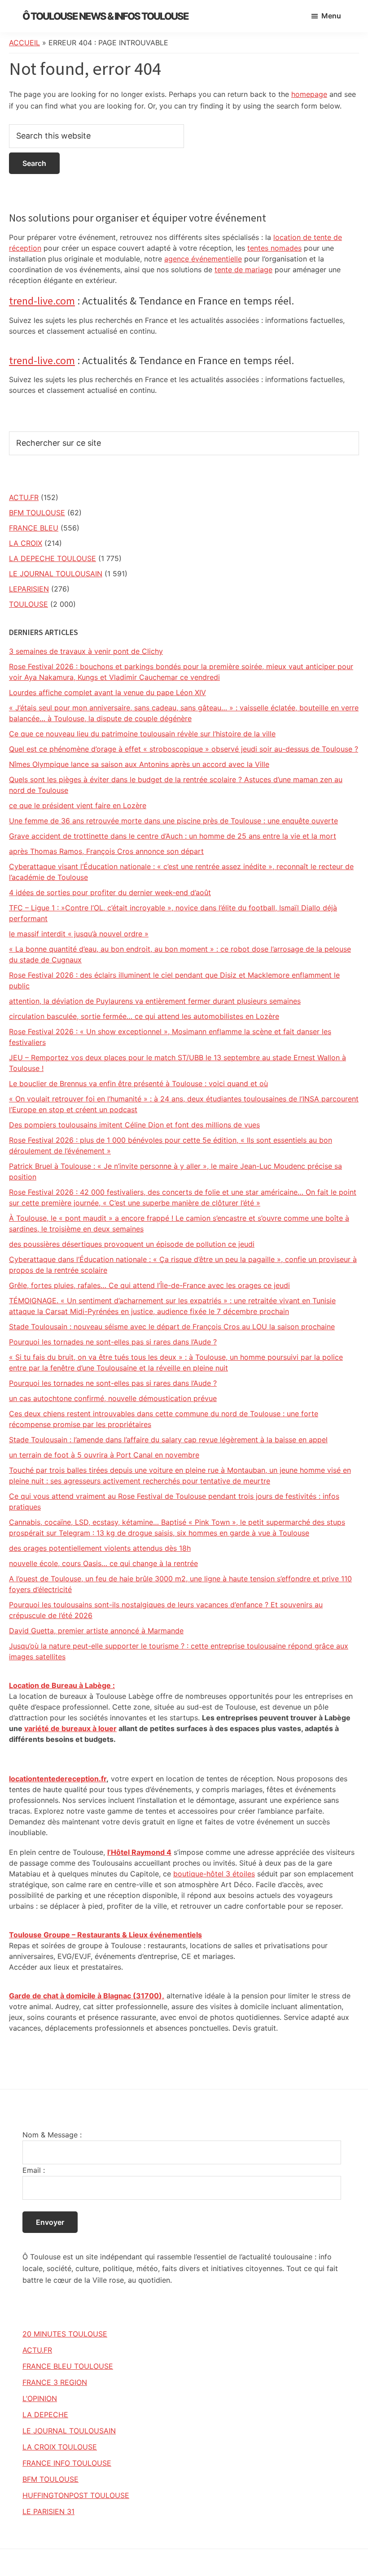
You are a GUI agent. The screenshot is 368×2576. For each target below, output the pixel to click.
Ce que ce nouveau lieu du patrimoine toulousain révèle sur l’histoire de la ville (142, 734)
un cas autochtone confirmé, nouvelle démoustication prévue (113, 1398)
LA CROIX (26, 543)
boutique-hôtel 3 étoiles (214, 1874)
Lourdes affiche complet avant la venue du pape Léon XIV (107, 692)
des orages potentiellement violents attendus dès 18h (100, 1548)
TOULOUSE (28, 604)
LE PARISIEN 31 (48, 2511)
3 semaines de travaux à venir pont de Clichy (86, 651)
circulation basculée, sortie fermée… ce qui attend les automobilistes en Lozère (144, 1016)
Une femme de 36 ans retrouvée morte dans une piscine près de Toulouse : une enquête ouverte (173, 821)
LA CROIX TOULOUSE (60, 2447)
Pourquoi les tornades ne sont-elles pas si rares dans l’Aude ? (113, 1342)
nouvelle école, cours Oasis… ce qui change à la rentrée (103, 1563)
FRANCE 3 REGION (55, 2382)
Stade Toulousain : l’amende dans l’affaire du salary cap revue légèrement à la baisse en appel (168, 1440)
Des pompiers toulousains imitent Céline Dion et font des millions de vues (134, 1125)
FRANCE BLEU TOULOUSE (68, 2366)
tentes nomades (274, 248)
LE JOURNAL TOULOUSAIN (56, 574)
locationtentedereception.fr (58, 1779)
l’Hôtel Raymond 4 (139, 1852)
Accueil (24, 43)
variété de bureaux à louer (70, 1728)
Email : (34, 2170)
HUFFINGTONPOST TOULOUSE (76, 2495)
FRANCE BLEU (34, 528)
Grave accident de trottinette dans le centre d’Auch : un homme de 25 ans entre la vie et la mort (173, 836)
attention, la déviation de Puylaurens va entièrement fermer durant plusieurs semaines (155, 1001)
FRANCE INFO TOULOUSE (67, 2463)
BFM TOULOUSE (37, 513)
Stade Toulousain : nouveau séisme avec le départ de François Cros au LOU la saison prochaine (172, 1327)
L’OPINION (40, 2398)
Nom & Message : (52, 2135)
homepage (309, 94)
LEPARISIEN (29, 589)
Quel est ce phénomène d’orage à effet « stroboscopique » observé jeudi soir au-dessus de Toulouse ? (184, 749)
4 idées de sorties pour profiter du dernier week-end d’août (110, 892)
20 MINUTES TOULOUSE (65, 2334)
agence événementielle (203, 259)
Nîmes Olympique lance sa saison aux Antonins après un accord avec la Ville (139, 764)
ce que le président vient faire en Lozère (78, 805)
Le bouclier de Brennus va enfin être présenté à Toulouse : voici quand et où (138, 1083)
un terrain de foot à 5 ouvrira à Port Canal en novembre (104, 1455)
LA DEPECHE (45, 2415)
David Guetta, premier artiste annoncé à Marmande (96, 1631)
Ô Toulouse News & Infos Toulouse (105, 16)
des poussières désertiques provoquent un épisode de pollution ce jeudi (132, 1244)
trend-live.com (42, 301)
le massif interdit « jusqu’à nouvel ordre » (79, 934)
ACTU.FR (24, 497)
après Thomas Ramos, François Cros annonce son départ (106, 851)
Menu (331, 16)
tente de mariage (243, 270)
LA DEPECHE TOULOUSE (53, 558)
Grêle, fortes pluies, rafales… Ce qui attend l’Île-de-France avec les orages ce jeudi (149, 1285)
